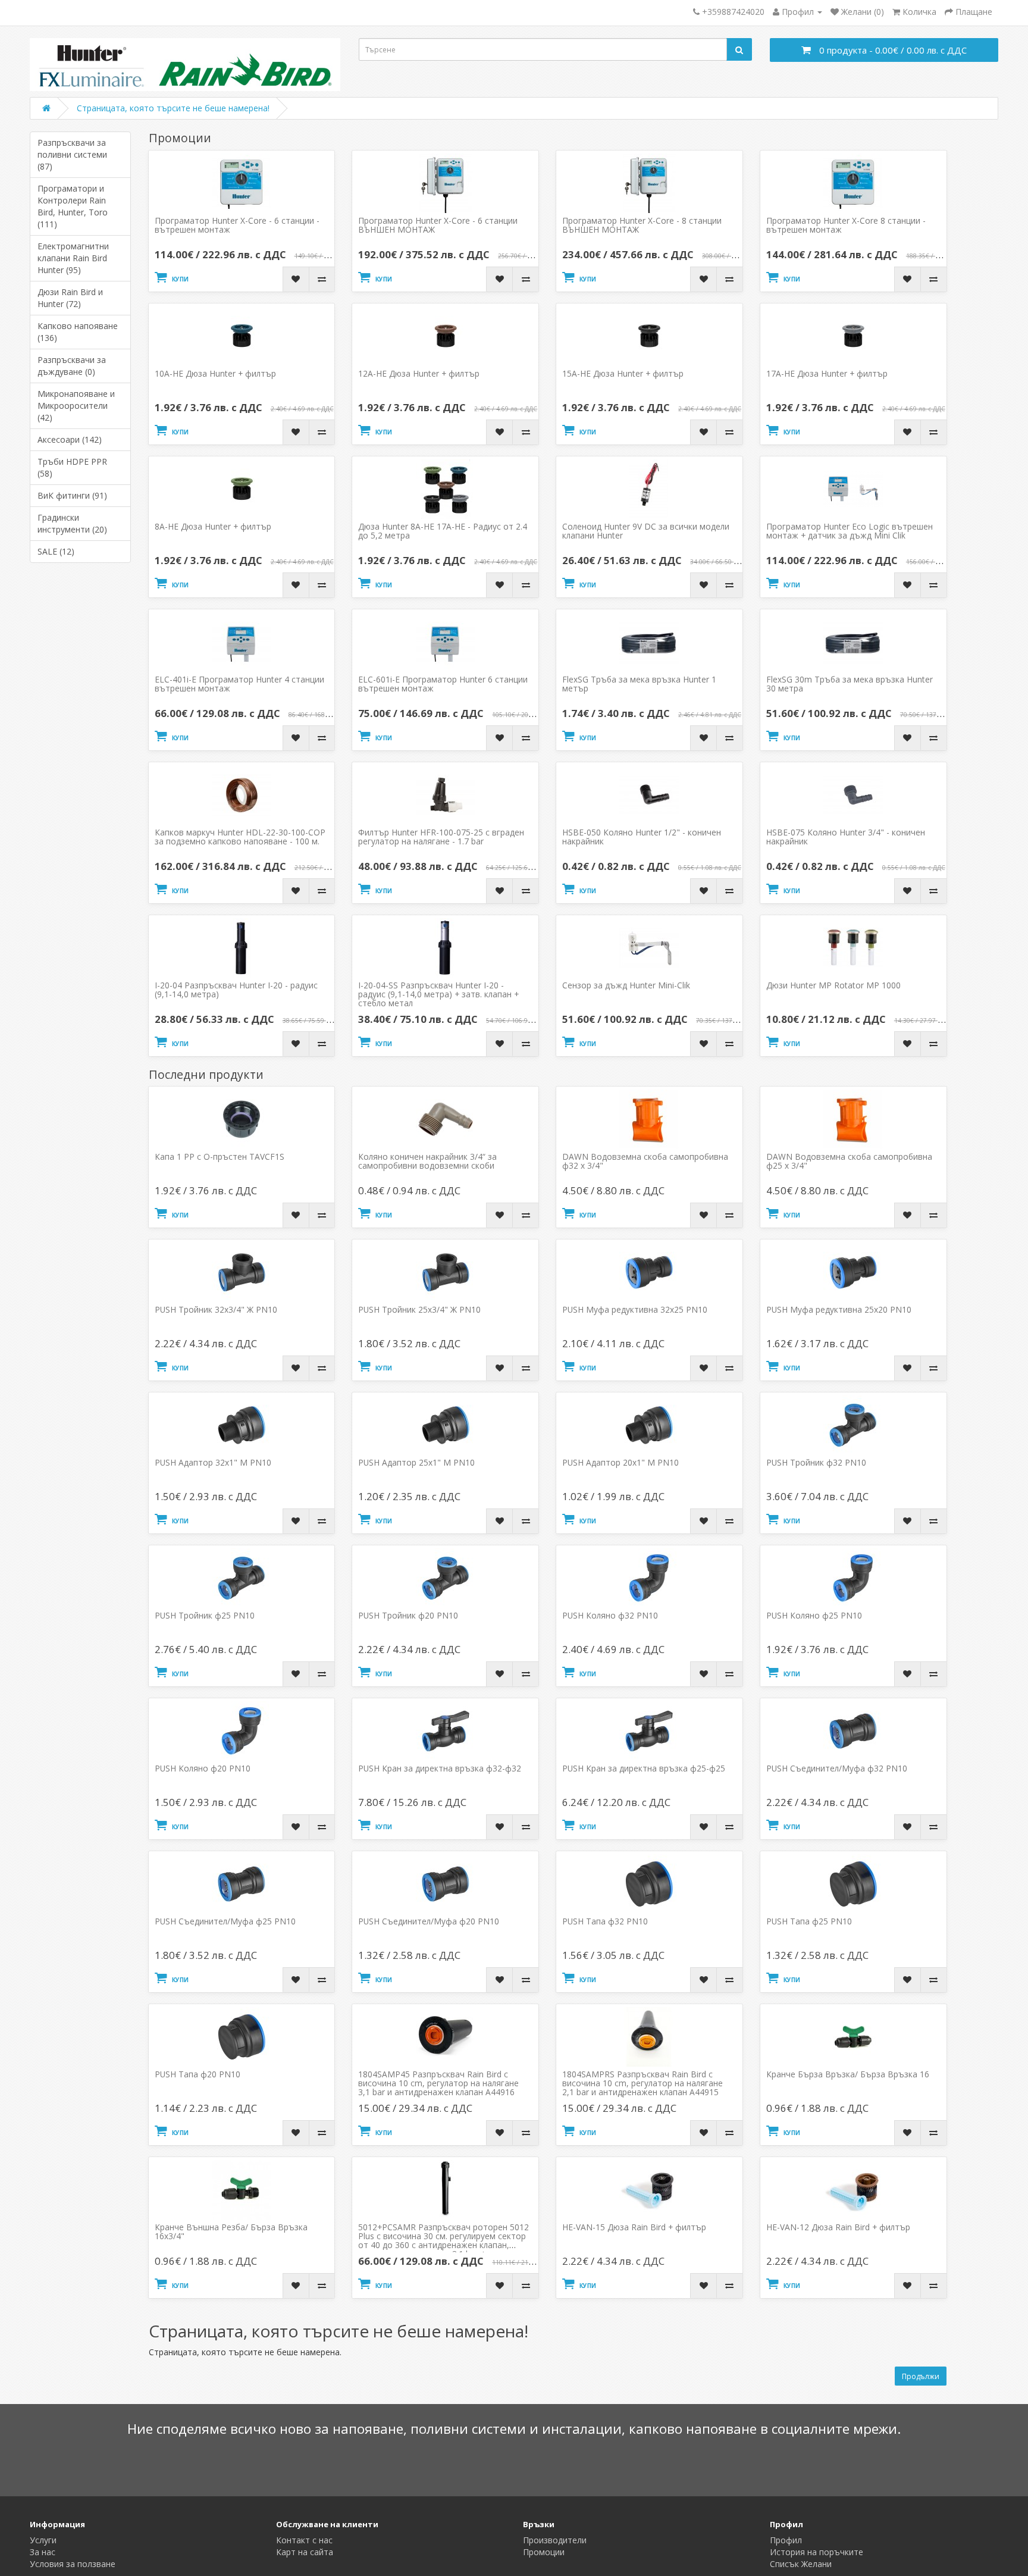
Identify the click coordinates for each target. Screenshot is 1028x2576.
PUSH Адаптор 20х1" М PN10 (620, 1462)
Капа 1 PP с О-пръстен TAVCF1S (220, 1156)
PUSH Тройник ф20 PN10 (408, 1615)
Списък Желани (801, 2564)
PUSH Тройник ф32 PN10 (816, 1462)
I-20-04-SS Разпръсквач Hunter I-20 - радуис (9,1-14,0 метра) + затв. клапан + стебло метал (438, 994)
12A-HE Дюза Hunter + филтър (419, 373)
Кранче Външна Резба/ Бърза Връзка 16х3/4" (231, 2231)
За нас (43, 2552)
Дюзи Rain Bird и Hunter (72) (70, 298)
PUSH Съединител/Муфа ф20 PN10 (429, 1921)
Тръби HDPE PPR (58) (72, 467)
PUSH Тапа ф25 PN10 (809, 1921)
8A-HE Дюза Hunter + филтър (213, 526)
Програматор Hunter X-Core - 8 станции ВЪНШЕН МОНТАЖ (642, 225)
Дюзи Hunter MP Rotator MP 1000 (833, 985)
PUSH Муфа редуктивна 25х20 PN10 (839, 1309)
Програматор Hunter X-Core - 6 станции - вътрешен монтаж (237, 225)
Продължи (921, 2376)
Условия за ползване (73, 2564)
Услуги (43, 2540)
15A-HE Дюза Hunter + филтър (623, 373)
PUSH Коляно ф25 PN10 (814, 1615)
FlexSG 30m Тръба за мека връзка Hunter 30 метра (850, 684)
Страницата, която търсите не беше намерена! (173, 108)
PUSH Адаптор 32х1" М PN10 (213, 1462)
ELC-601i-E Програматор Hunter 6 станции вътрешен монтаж (443, 684)
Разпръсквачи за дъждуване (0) (72, 366)
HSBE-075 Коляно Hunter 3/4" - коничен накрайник (846, 837)
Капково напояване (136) (78, 332)
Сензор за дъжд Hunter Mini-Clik (626, 985)
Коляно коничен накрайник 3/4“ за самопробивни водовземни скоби (427, 1161)
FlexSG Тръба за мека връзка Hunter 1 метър (639, 684)
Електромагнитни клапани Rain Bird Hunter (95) (73, 258)
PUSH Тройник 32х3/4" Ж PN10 (216, 1309)
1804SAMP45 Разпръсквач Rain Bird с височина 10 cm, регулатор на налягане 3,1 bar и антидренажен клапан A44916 (438, 2083)
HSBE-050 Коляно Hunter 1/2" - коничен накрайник (642, 837)
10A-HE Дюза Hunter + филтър (215, 373)
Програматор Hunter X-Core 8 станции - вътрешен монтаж (846, 225)
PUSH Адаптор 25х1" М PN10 (416, 1462)
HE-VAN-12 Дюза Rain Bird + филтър (838, 2227)
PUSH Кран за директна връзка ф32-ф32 (440, 1768)
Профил (786, 2540)
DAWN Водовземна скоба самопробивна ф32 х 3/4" (645, 1161)
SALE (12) (56, 551)
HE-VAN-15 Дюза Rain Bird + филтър (634, 2227)
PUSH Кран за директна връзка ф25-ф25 (644, 1768)
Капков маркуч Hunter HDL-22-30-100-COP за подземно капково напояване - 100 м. (240, 837)
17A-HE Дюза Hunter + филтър (827, 373)
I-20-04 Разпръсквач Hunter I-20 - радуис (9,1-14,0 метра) (236, 990)
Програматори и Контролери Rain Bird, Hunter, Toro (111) (73, 206)
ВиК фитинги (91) (72, 495)
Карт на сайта (305, 2552)
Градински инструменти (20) (72, 523)
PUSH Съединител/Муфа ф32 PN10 (837, 1768)
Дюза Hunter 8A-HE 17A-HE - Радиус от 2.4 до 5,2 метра (443, 531)
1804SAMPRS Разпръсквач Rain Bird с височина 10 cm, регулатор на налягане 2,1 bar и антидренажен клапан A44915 (642, 2083)
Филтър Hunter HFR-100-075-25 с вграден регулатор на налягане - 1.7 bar (441, 837)
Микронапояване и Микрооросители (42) (76, 406)
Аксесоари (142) (70, 439)
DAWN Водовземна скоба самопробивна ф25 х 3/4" (849, 1161)
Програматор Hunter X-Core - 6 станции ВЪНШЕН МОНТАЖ (438, 225)
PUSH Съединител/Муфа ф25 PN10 (225, 1921)
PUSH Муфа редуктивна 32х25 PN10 (635, 1309)
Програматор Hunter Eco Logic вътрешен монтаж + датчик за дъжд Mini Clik (850, 531)
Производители (555, 2540)
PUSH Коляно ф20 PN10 (203, 1768)
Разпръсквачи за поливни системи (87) (72, 154)
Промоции (544, 2552)
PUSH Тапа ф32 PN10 (605, 1921)
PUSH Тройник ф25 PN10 (205, 1615)
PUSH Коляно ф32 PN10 (610, 1615)
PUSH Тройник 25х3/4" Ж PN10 (419, 1309)
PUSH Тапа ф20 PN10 (198, 2074)
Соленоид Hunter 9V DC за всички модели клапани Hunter (646, 531)
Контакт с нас (304, 2540)
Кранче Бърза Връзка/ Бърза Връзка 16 (848, 2074)
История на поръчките (817, 2552)
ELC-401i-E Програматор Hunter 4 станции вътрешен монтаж (239, 684)
